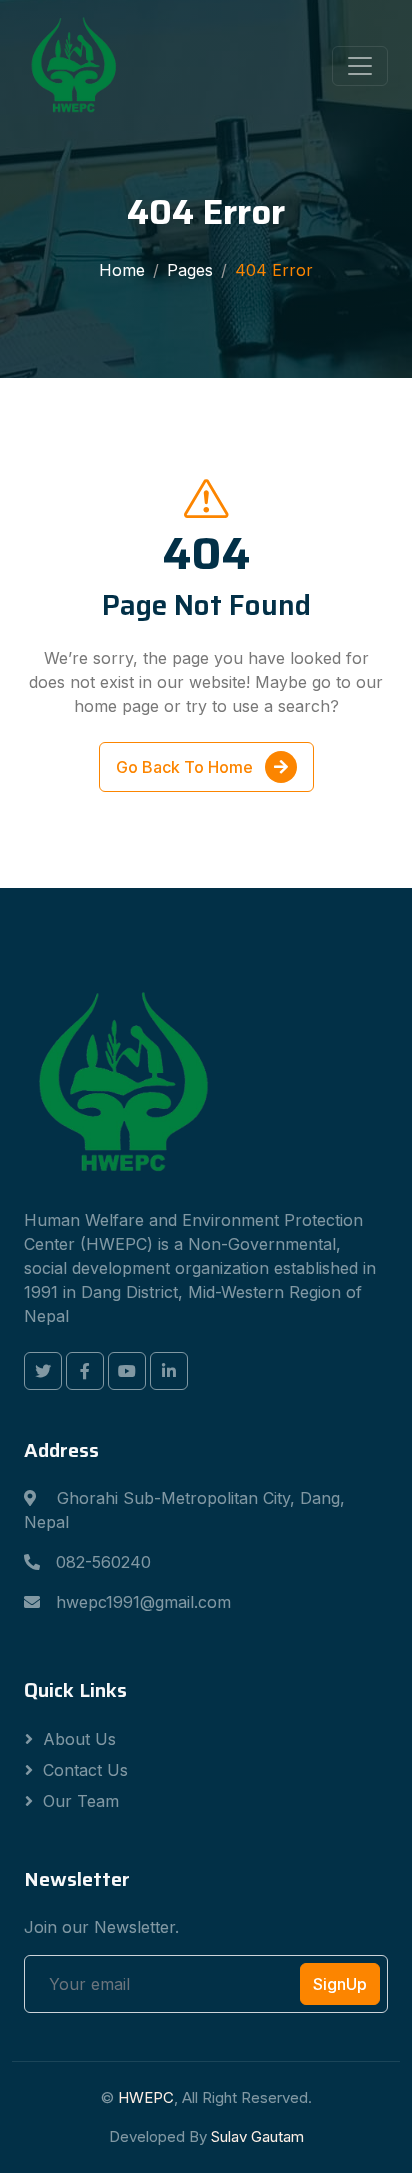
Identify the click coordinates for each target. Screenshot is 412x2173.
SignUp (340, 1984)
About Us (79, 1739)
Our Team (81, 1801)
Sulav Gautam (257, 2136)
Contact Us (85, 1770)
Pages (190, 270)
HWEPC (146, 2097)
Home (122, 270)
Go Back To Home (186, 767)
